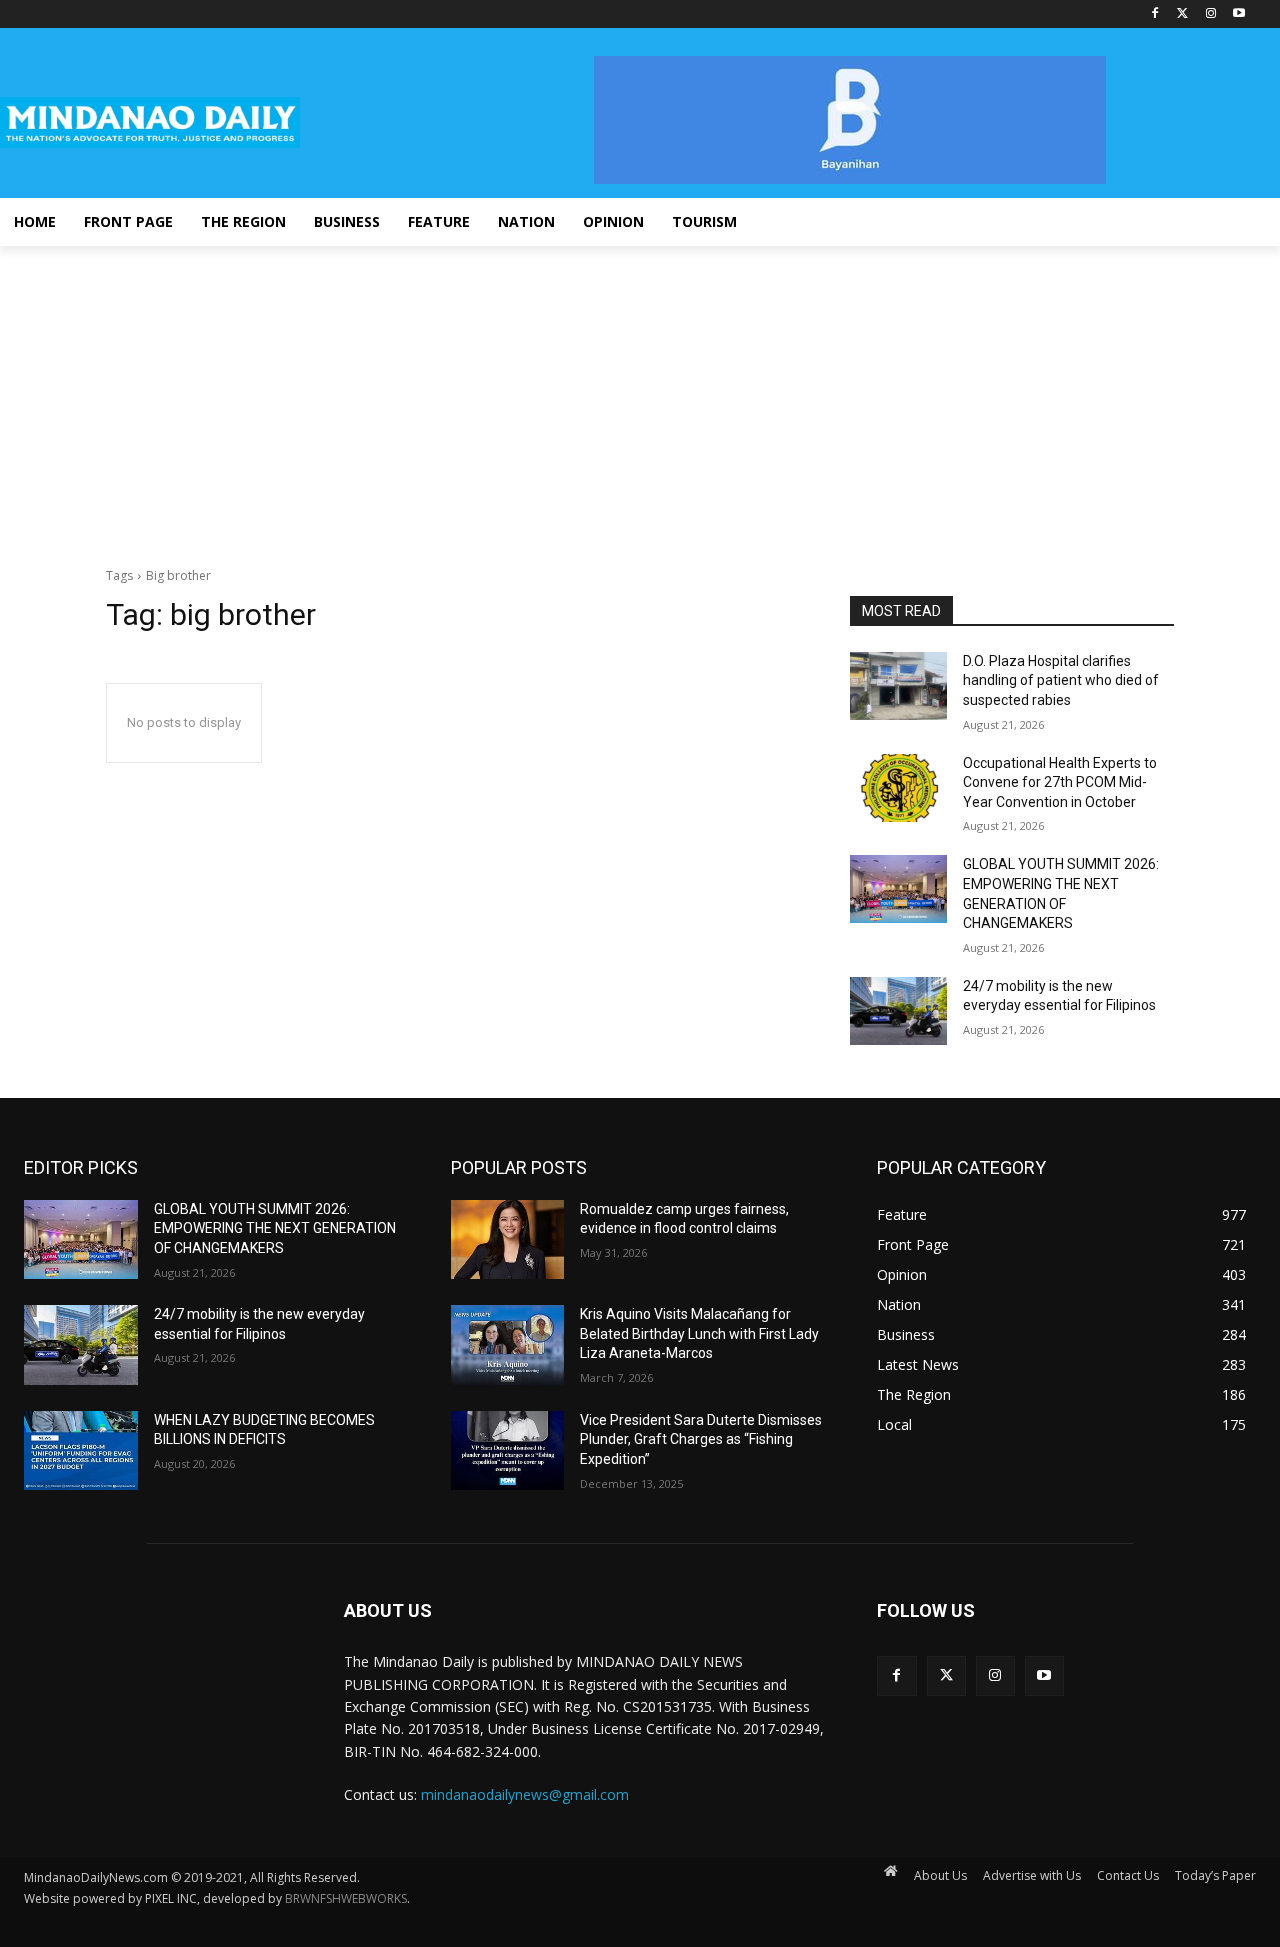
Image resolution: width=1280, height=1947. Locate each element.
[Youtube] (1238, 14)
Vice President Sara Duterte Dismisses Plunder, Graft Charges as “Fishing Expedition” (701, 1439)
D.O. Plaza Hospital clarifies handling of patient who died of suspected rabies (1061, 680)
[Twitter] (1183, 14)
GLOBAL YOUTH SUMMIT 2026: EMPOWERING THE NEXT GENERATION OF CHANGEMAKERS (275, 1228)
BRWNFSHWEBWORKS (346, 1898)
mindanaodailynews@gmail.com (525, 1794)
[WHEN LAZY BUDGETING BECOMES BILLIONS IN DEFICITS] (81, 1451)
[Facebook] (1155, 14)
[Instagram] (1210, 14)
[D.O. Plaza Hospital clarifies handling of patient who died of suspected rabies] (898, 686)
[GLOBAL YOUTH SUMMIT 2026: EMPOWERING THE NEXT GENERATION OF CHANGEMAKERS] (898, 889)
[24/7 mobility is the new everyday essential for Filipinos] (898, 1011)
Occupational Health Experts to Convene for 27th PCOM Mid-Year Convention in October (1060, 782)
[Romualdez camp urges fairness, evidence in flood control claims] (508, 1240)
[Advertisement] (640, 396)
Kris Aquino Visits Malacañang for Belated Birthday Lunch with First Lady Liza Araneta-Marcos (699, 1333)
